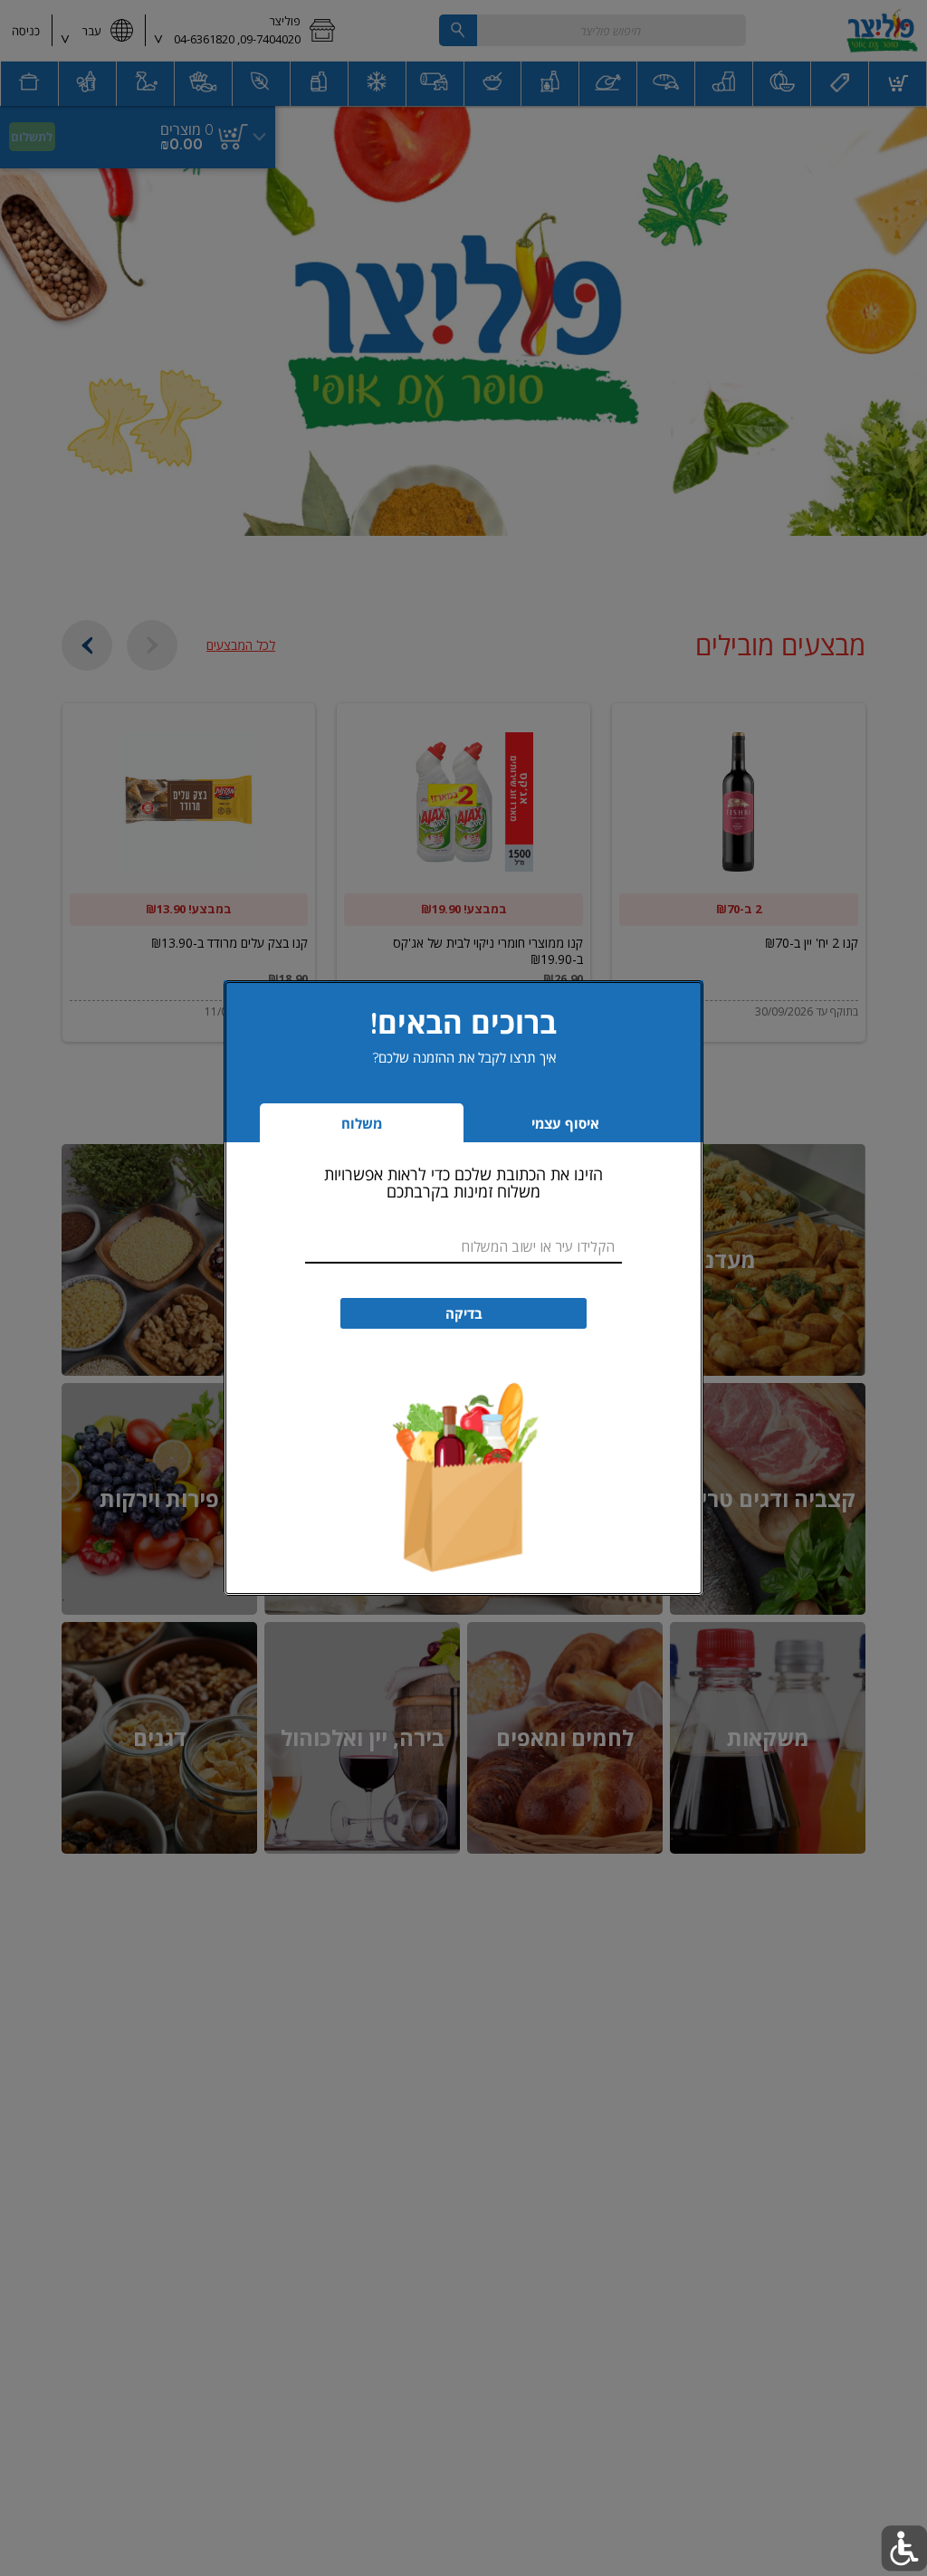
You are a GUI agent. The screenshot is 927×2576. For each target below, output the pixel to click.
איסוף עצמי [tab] (538, 1128)
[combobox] (463, 1247)
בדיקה (464, 1314)
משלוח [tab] (362, 1124)
